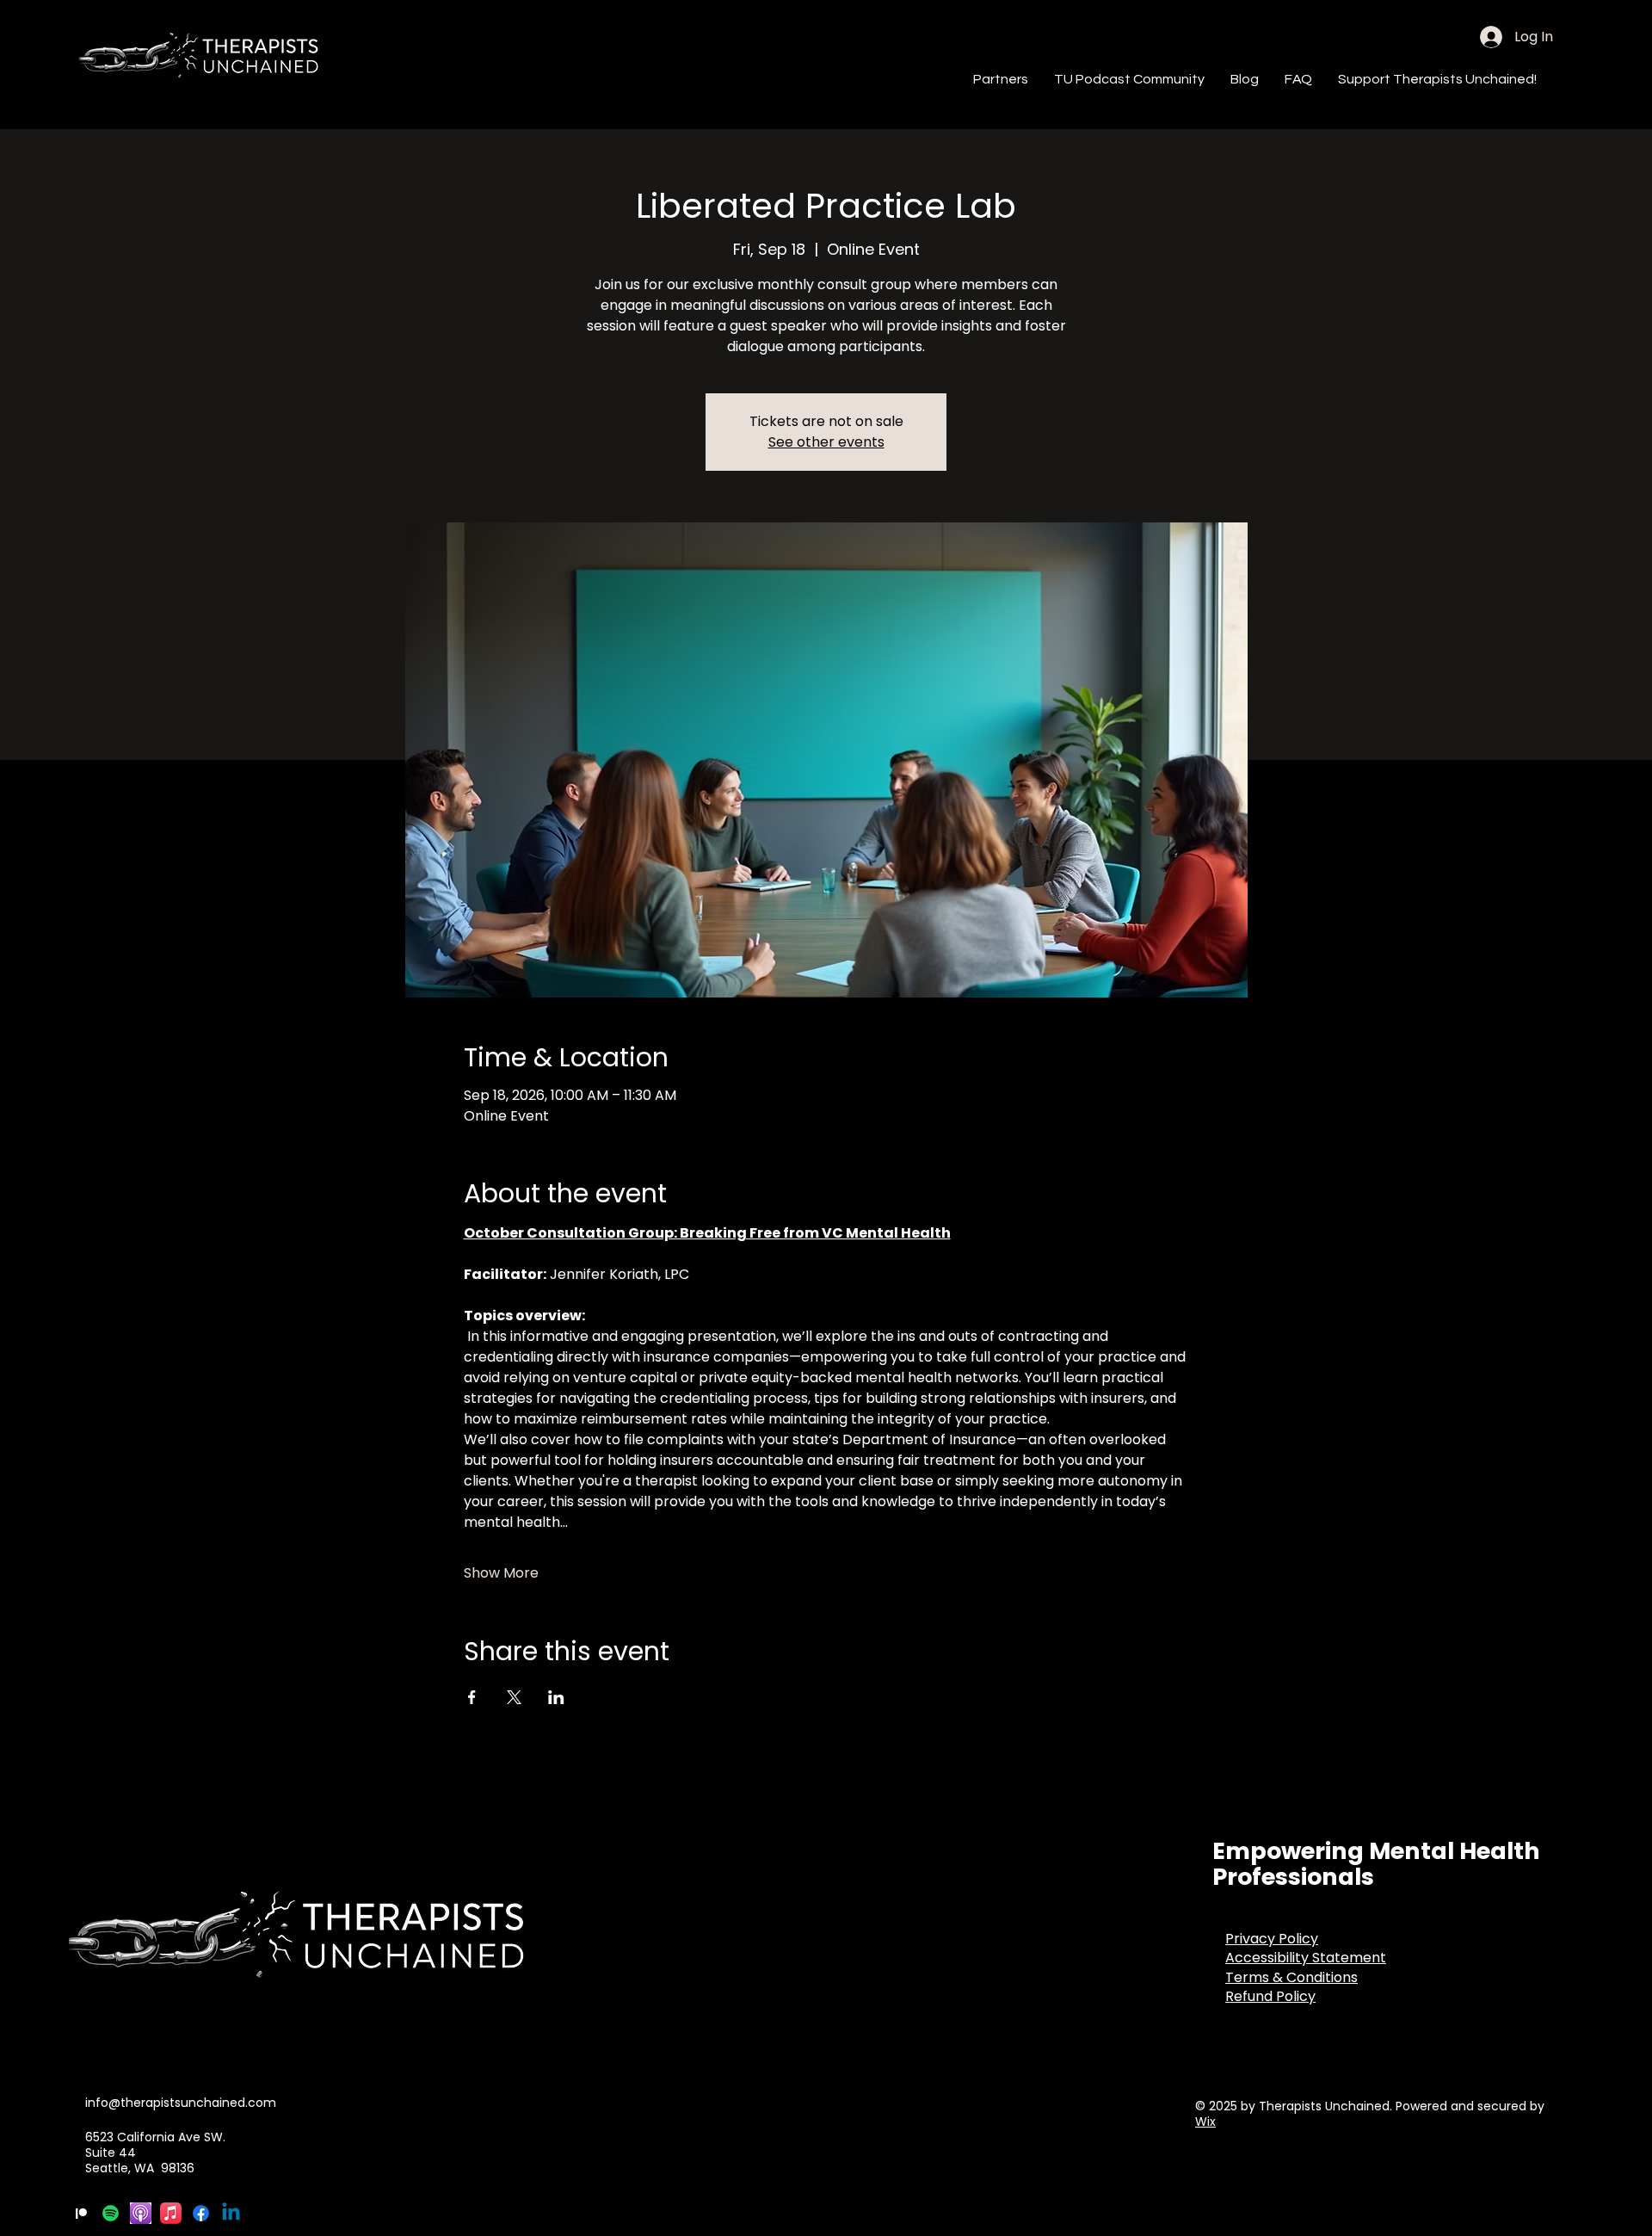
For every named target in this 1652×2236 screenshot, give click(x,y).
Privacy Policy (1272, 1939)
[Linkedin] (231, 2213)
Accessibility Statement (1306, 1958)
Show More (501, 1573)
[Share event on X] (514, 1697)
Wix (1205, 2122)
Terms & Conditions (1291, 1977)
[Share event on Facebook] (472, 1697)
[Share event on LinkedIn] (556, 1697)
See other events (826, 442)
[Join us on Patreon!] (80, 2213)
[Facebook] (201, 2213)
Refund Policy (1270, 1996)
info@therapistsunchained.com (181, 2103)
